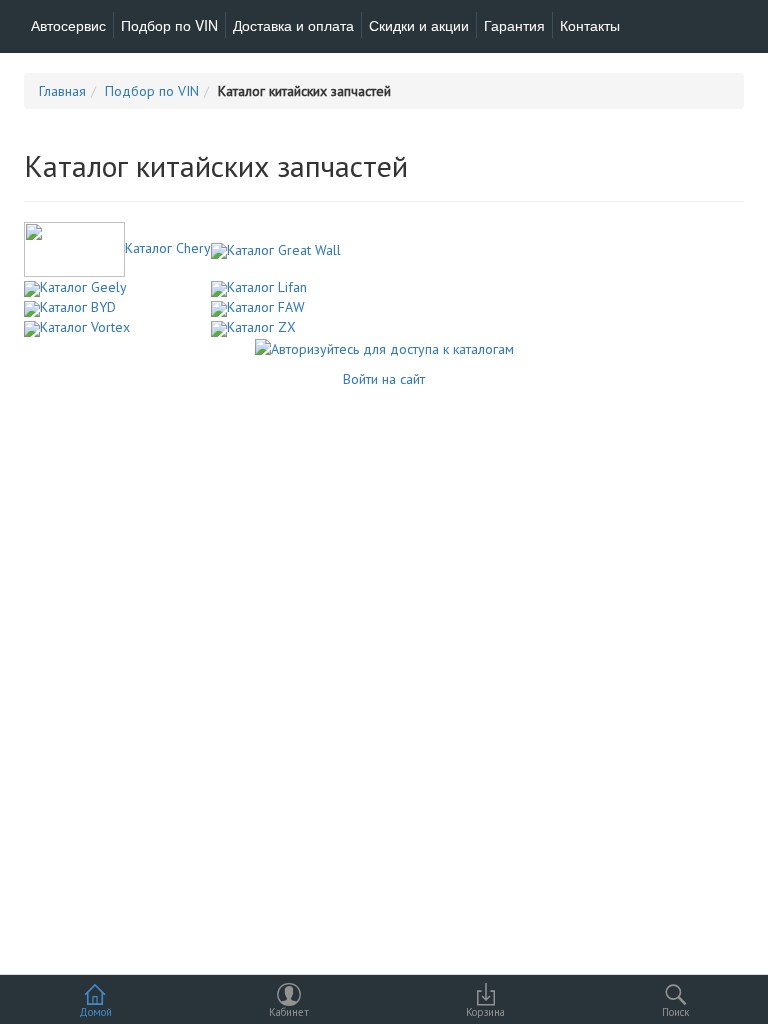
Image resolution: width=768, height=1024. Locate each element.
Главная (62, 91)
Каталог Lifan (267, 287)
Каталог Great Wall (284, 250)
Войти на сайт (384, 379)
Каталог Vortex (85, 327)
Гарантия (514, 25)
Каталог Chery (168, 248)
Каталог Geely (83, 287)
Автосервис (68, 25)
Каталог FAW (266, 307)
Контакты (590, 25)
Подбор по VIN (169, 25)
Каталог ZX (261, 327)
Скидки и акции (419, 25)
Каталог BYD (78, 307)
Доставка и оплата (293, 25)
